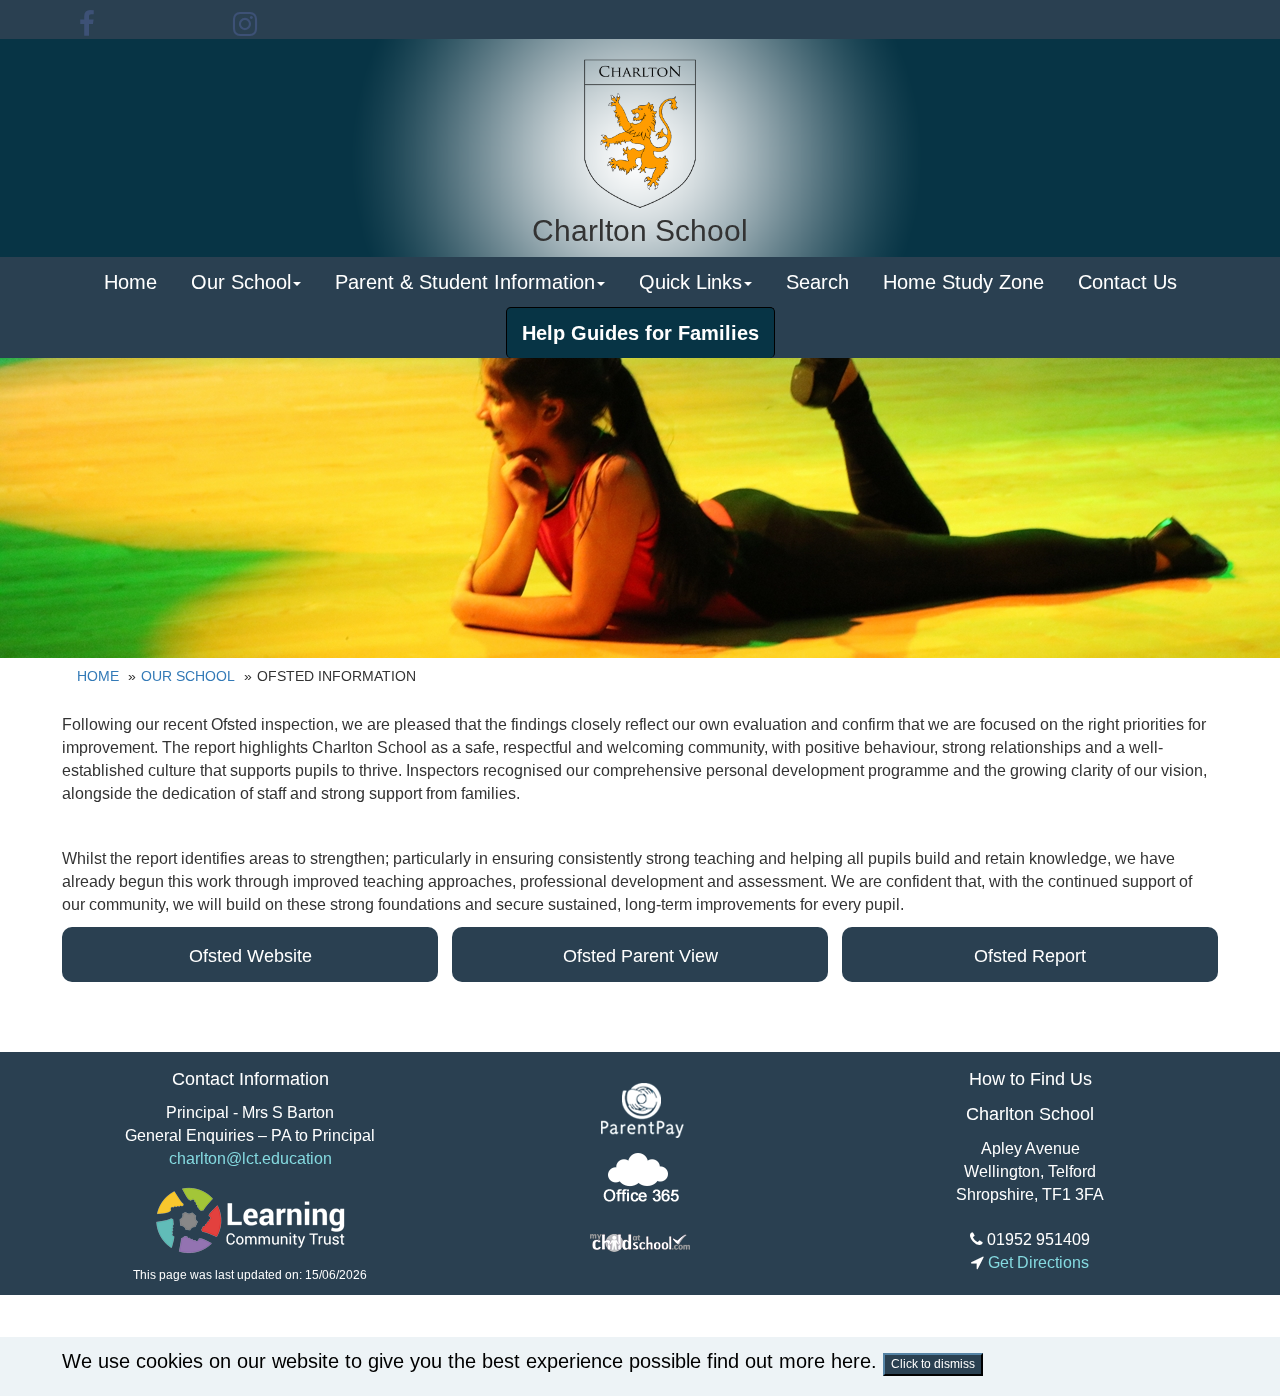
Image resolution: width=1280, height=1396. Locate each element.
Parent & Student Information (465, 282)
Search (817, 282)
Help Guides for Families (640, 333)
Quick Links (690, 282)
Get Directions (1036, 1262)
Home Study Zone (963, 282)
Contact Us (1127, 282)
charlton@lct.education (250, 1158)
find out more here (789, 1361)
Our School (241, 282)
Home (130, 282)
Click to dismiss (933, 1364)
